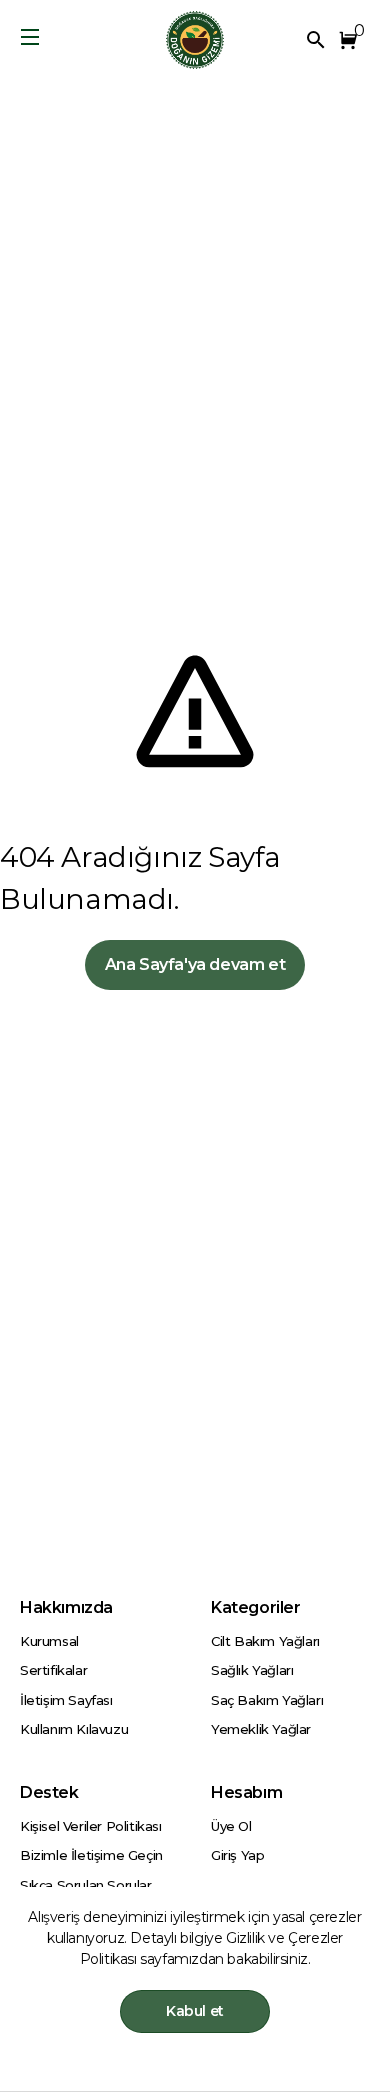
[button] (352, 40)
